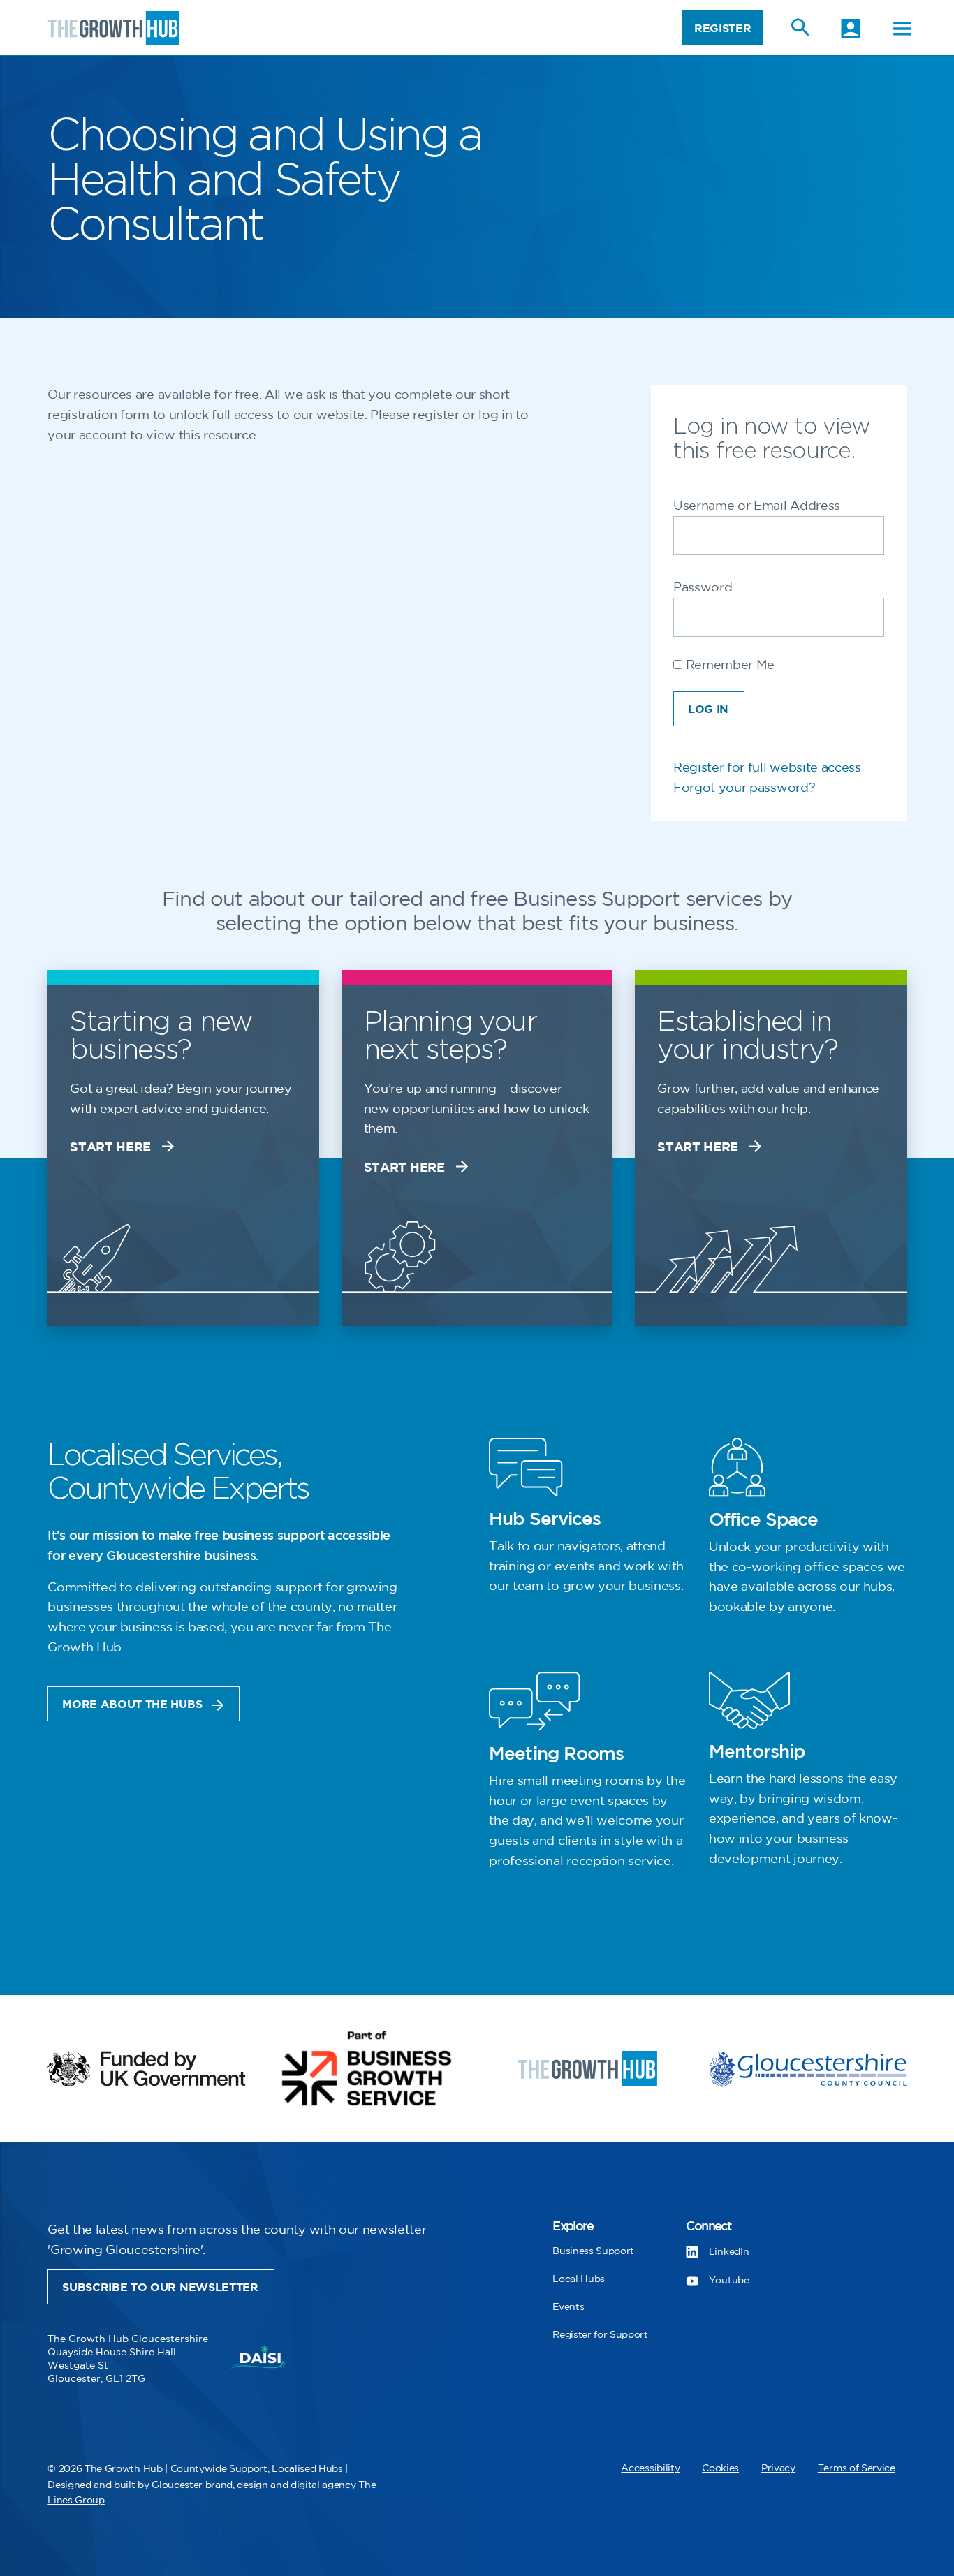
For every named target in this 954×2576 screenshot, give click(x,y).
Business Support (593, 2251)
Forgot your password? (744, 788)
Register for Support (600, 2335)
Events (568, 2307)
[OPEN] (902, 29)
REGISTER (722, 29)
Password (703, 588)
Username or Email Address (757, 506)
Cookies (720, 2468)
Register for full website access (767, 768)
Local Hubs (579, 2279)
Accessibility (650, 2468)
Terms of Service (857, 2468)
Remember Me (728, 665)
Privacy (778, 2468)
